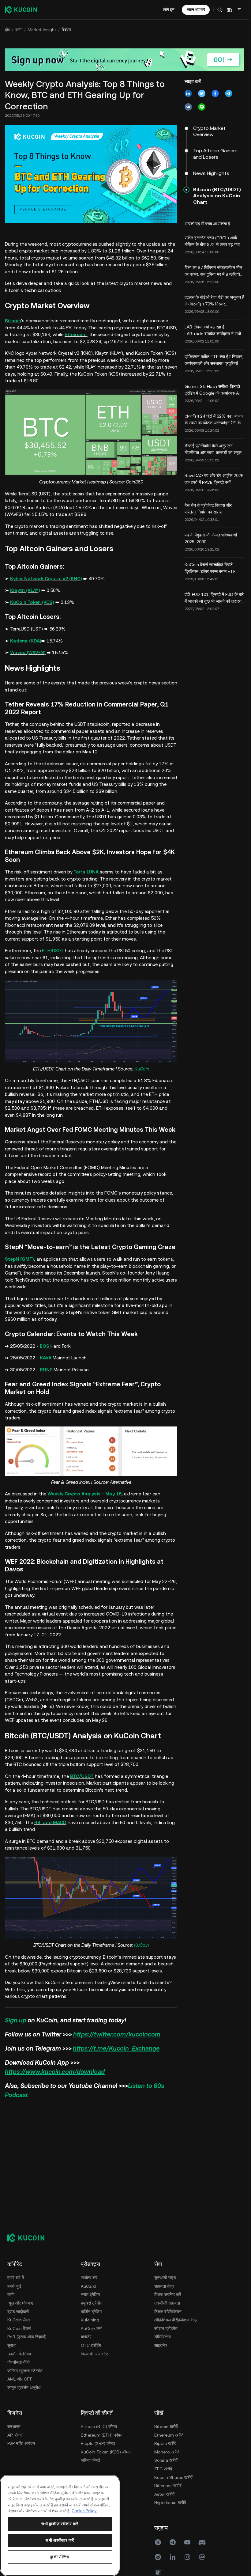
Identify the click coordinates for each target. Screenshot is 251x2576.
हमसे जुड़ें (14, 2286)
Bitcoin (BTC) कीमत (99, 2426)
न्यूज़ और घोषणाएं (20, 2303)
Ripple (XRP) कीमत (98, 2443)
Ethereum (76, 334)
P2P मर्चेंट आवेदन (21, 2443)
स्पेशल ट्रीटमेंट (166, 2328)
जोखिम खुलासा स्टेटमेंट (25, 2371)
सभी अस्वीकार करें (60, 2540)
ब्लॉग (19, 30)
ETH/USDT (53, 951)
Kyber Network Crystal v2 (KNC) (46, 579)
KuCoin (142, 1069)
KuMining (90, 2320)
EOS (45, 1346)
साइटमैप (161, 2345)
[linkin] (173, 2557)
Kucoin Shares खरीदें (173, 2477)
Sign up (16, 2020)
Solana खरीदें (166, 2460)
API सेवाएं (15, 2435)
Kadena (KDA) (26, 641)
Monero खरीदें (167, 2452)
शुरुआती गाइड (165, 2278)
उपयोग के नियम (19, 2354)
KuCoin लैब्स (19, 2320)
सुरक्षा (11, 2345)
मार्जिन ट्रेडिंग (91, 2312)
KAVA (46, 1358)
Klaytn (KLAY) (25, 590)
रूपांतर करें (89, 2278)
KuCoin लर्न (91, 2328)
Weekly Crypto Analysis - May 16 (84, 1494)
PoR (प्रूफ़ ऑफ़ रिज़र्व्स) (27, 2337)
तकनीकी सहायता (167, 2303)
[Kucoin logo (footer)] (29, 2238)
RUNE (46, 1370)
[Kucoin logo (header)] (21, 9)
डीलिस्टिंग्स (163, 2337)
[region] (60, 2525)
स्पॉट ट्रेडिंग (90, 2294)
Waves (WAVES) (28, 652)
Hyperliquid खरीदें (170, 2502)
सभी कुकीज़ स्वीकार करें (60, 2524)
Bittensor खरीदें (168, 2486)
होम (7, 30)
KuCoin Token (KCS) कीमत (106, 2452)
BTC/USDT (82, 1776)
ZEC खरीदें (163, 2469)
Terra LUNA (86, 872)
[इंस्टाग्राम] (187, 2557)
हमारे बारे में (16, 2278)
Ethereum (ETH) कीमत (102, 2435)
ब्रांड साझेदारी (18, 2312)
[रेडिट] (158, 2557)
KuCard (88, 2286)
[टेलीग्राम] (173, 2542)
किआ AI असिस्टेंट (95, 2354)
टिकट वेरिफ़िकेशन (168, 2312)
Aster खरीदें (164, 2494)
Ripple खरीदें (165, 2443)
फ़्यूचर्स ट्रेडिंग (92, 2303)
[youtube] (187, 2542)
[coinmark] (202, 2557)
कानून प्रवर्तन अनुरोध (24, 2388)
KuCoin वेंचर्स (19, 2328)
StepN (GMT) (19, 1259)
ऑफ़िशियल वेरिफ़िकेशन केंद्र (176, 2320)
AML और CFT (20, 2379)
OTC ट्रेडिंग (91, 2345)
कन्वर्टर (86, 2337)
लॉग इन (169, 9)
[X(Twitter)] (158, 2542)
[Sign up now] (125, 60)
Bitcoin (13, 321)
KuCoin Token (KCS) (32, 602)
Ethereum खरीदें (169, 2435)
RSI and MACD (50, 1822)
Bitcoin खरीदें (166, 2426)
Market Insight (42, 30)
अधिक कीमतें (90, 2460)
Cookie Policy (84, 2511)
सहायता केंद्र (164, 2286)
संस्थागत (14, 2426)
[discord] (202, 2542)
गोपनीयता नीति (19, 2362)
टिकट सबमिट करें (168, 2294)
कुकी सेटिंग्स (60, 2557)
